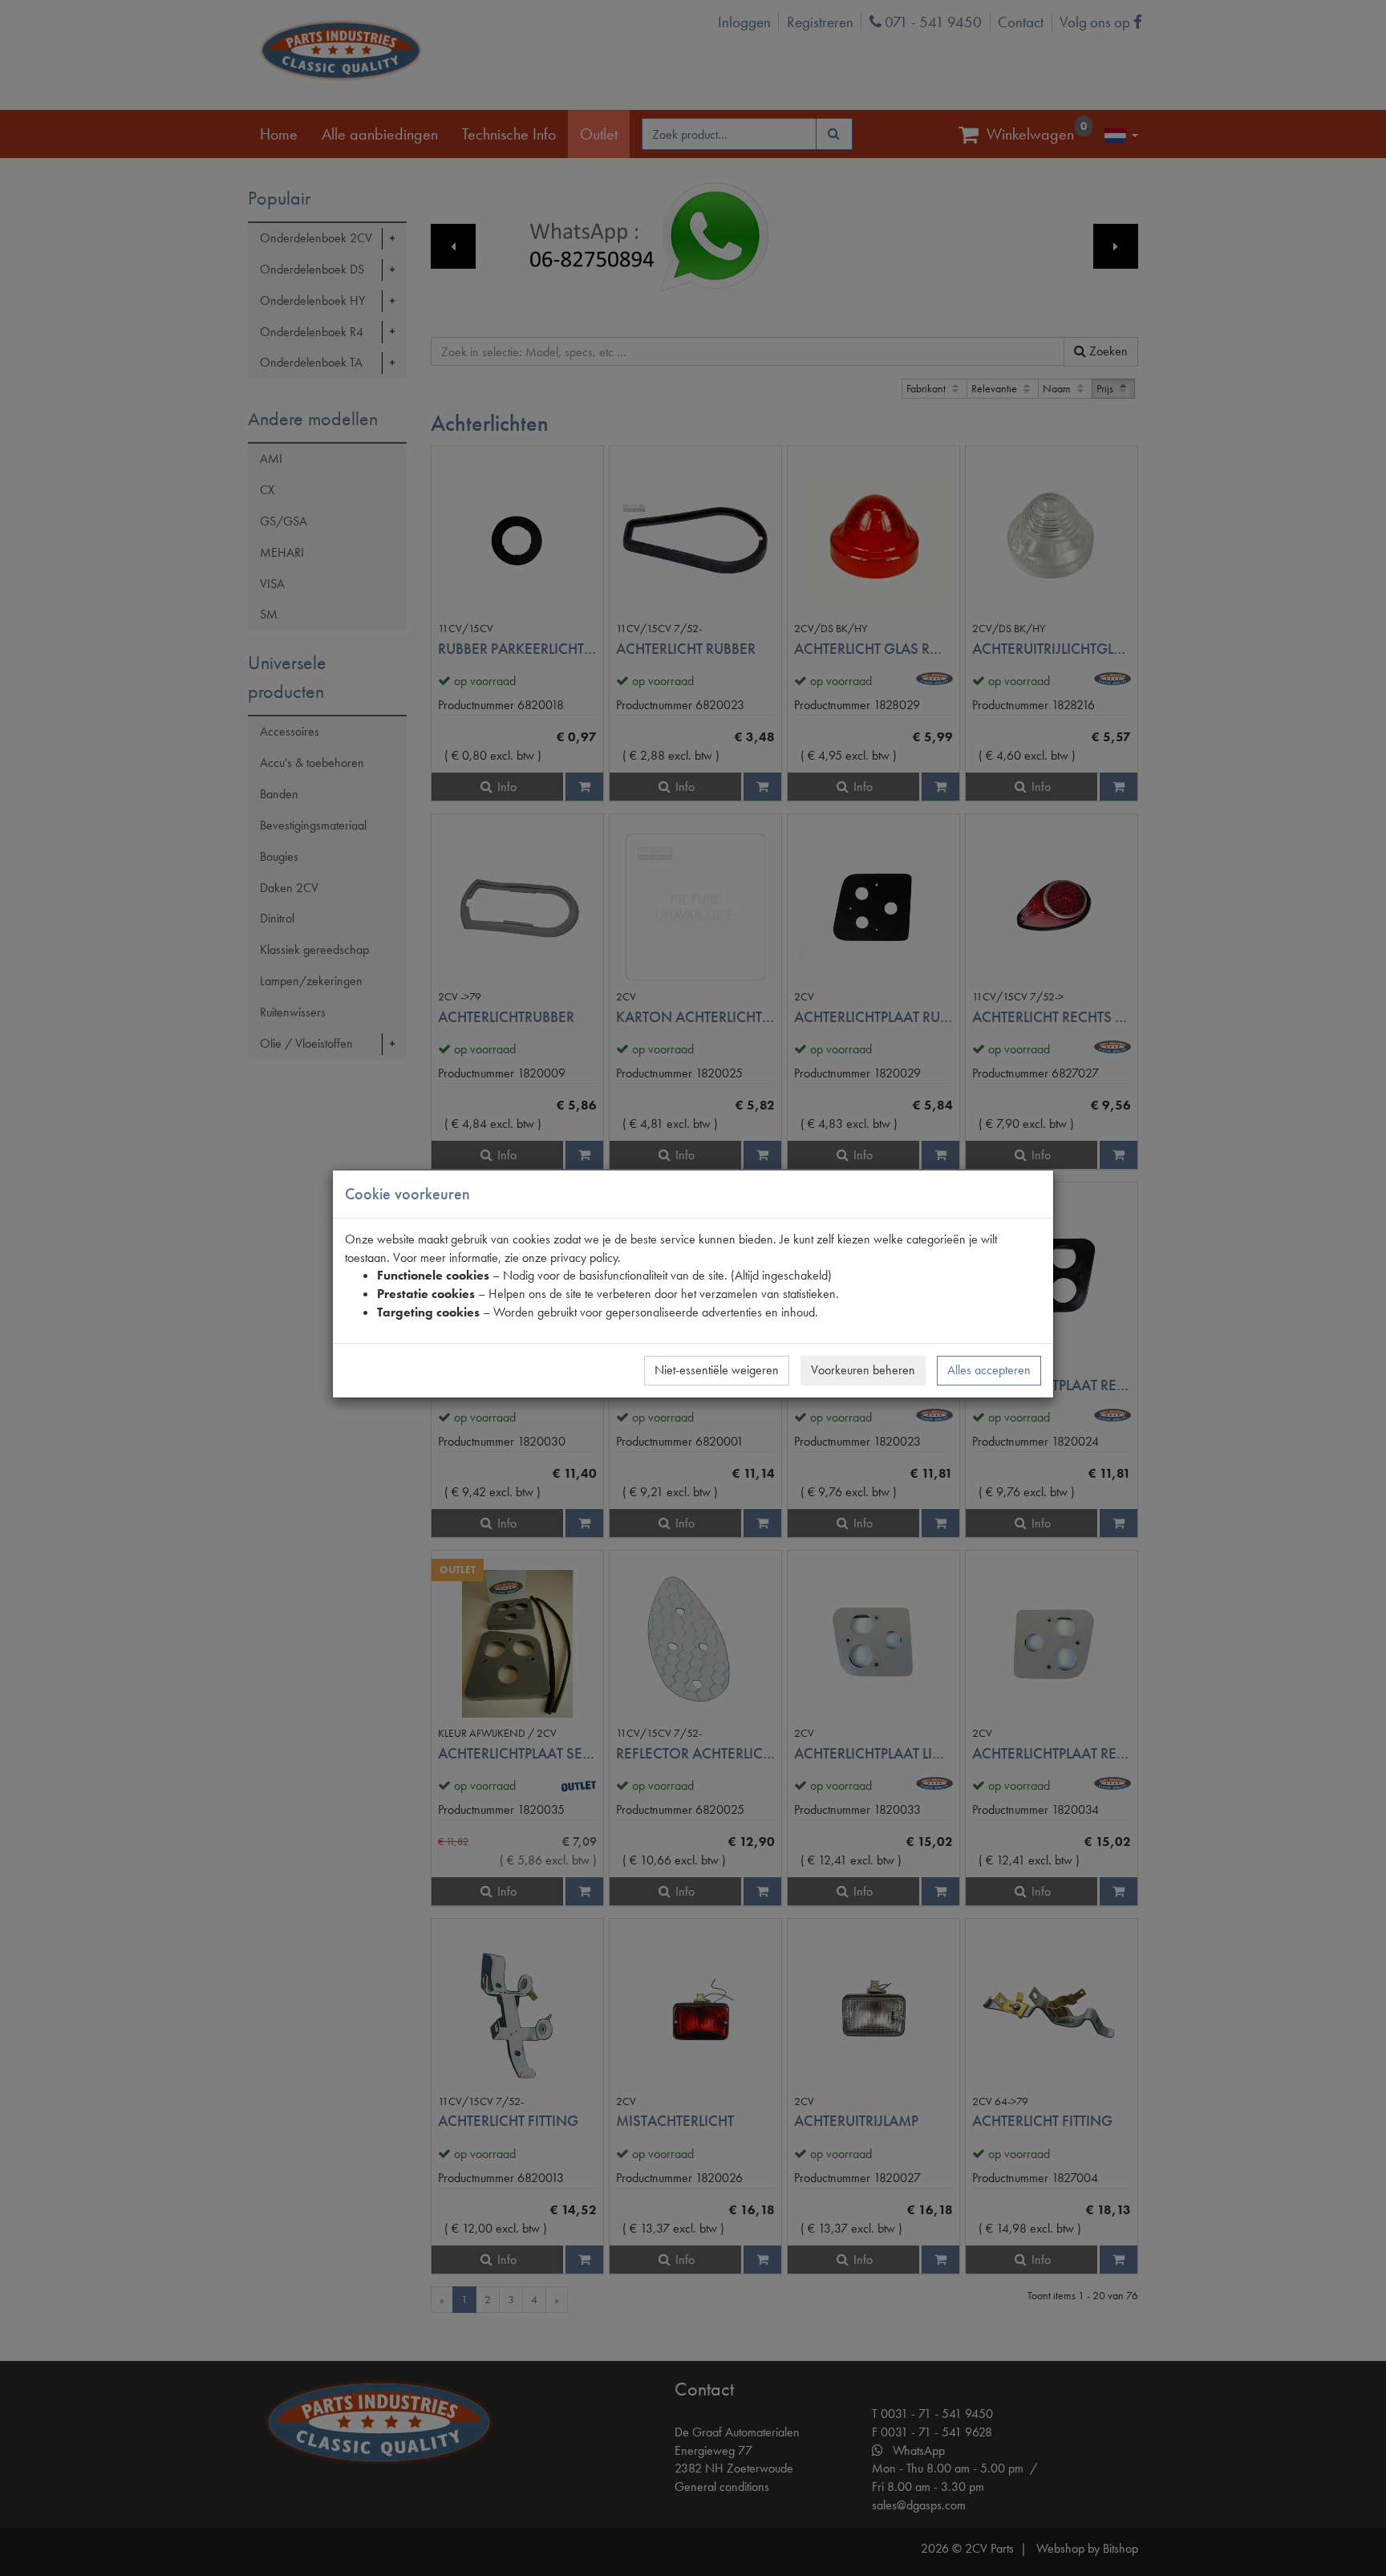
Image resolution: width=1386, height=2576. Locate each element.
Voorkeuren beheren (863, 1370)
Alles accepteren (989, 1370)
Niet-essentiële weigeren (717, 1370)
